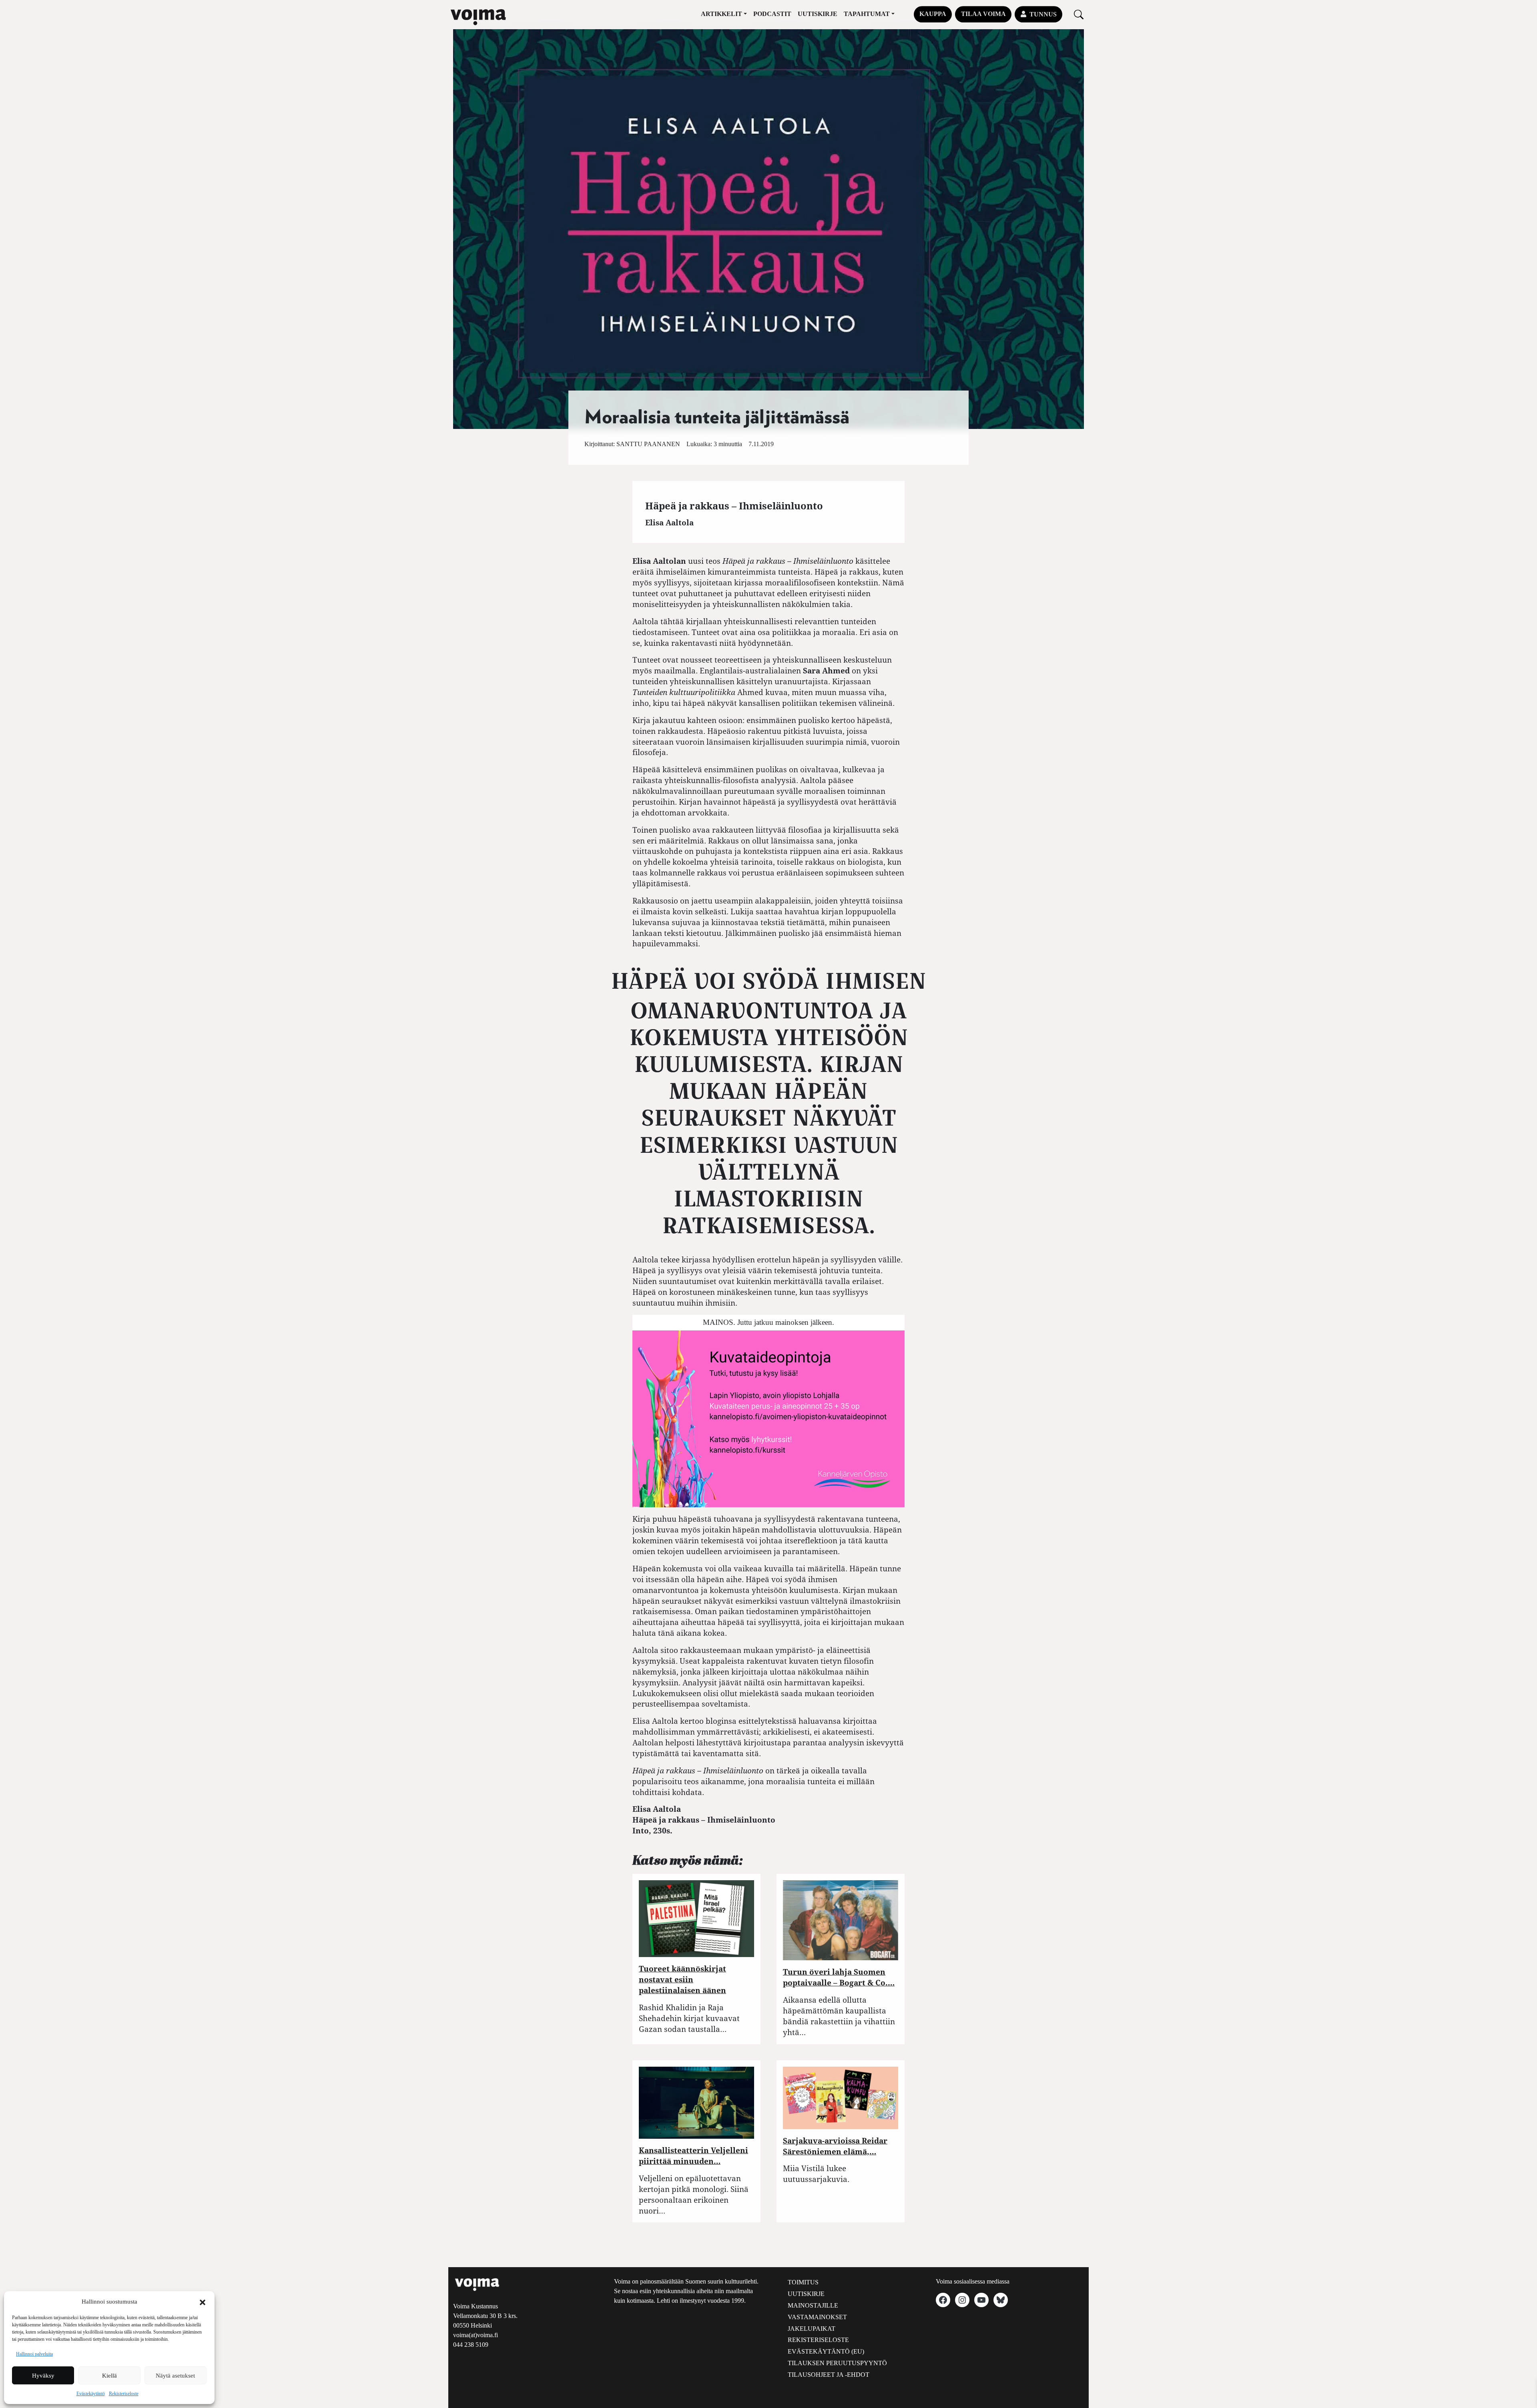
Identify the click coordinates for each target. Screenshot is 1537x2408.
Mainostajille (813, 2305)
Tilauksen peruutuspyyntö (837, 2363)
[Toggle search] (1079, 14)
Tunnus (1043, 14)
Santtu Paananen (648, 444)
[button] (203, 2302)
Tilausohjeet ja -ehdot (829, 2375)
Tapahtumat (867, 14)
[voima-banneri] (768, 1418)
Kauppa (933, 14)
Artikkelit (721, 14)
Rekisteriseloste (124, 2394)
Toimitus (803, 2282)
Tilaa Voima (983, 14)
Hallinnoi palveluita (34, 2354)
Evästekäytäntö (91, 2394)
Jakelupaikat (812, 2329)
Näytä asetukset (175, 2376)
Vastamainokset (817, 2317)
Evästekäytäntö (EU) (826, 2351)
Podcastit (772, 14)
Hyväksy (43, 2376)
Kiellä (109, 2376)
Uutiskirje (818, 14)
